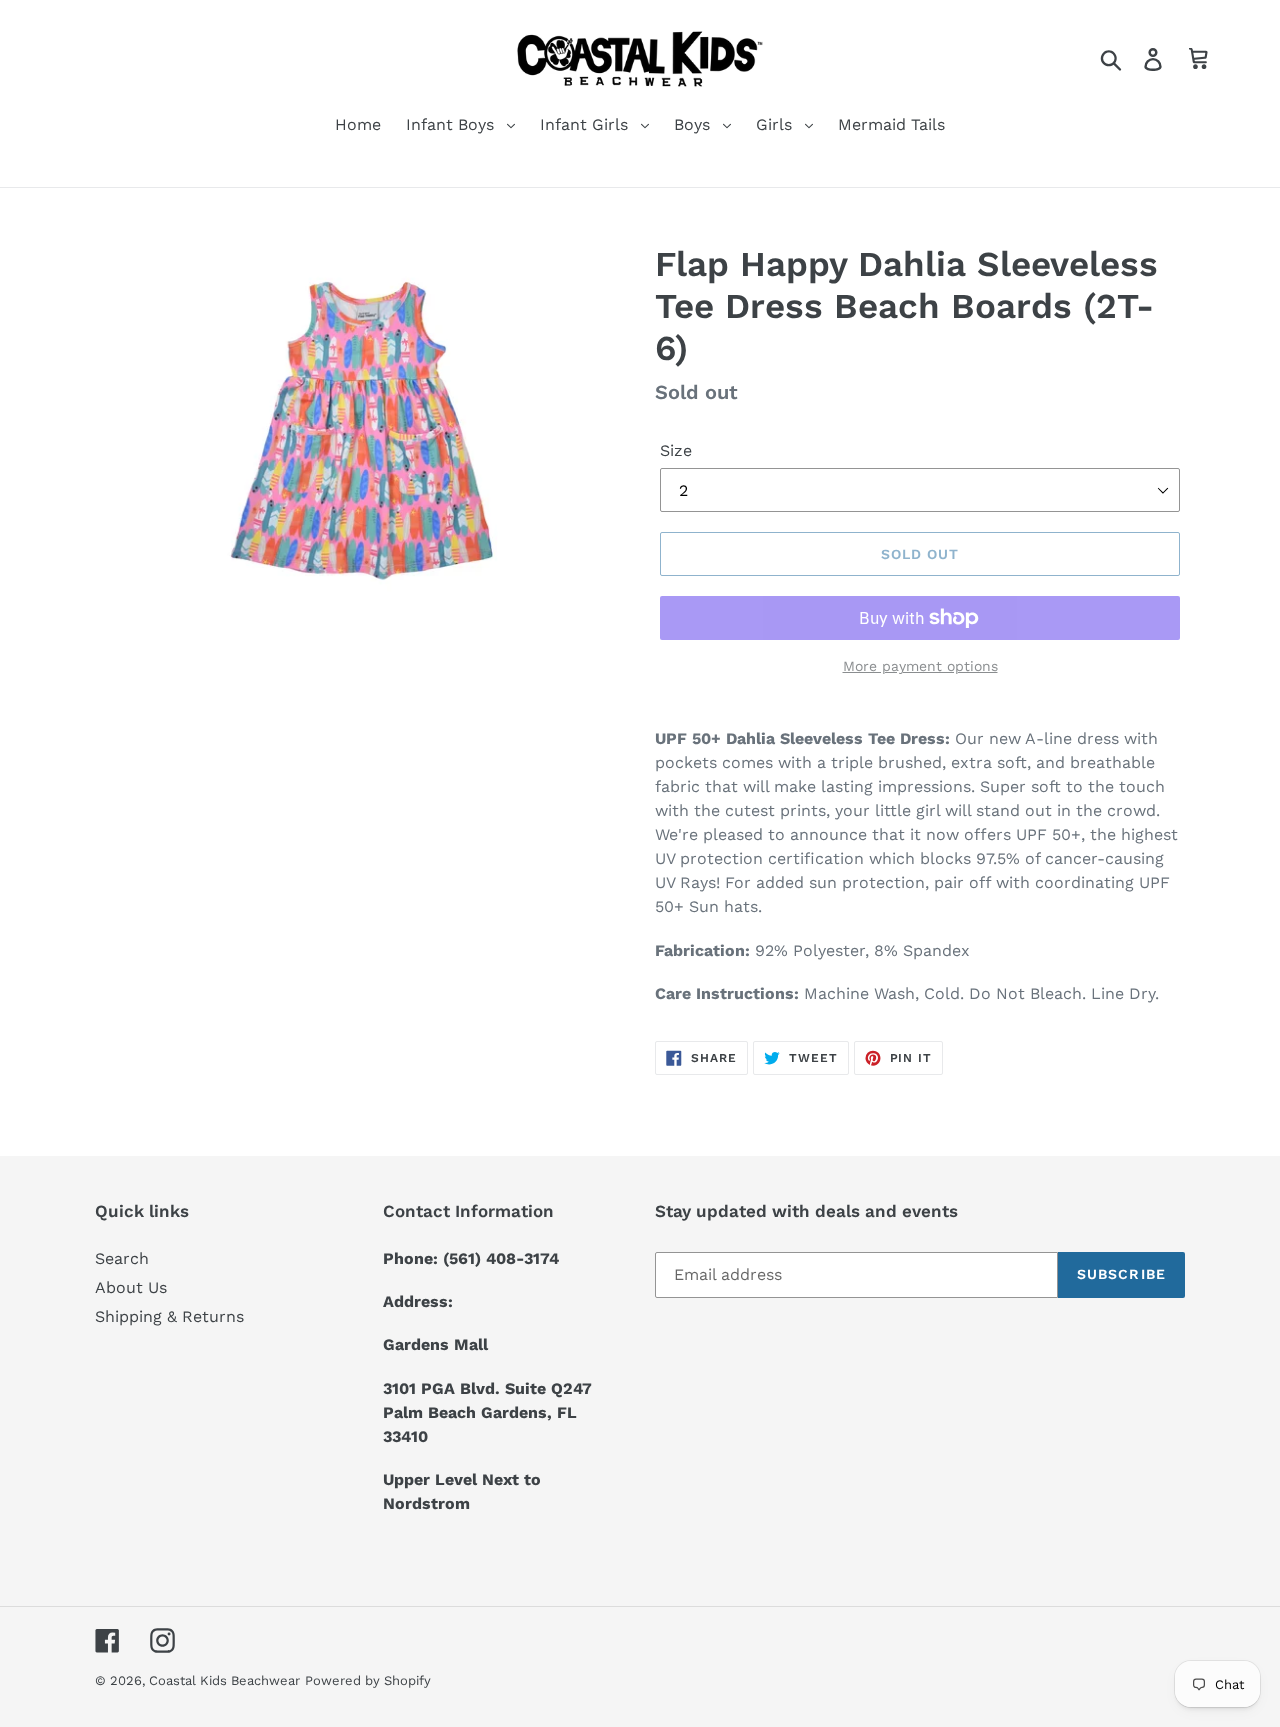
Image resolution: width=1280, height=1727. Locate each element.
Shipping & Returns (169, 1316)
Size (676, 450)
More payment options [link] (920, 666)
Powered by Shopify (368, 1680)
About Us (131, 1287)
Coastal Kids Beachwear (224, 1680)
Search (122, 1258)
